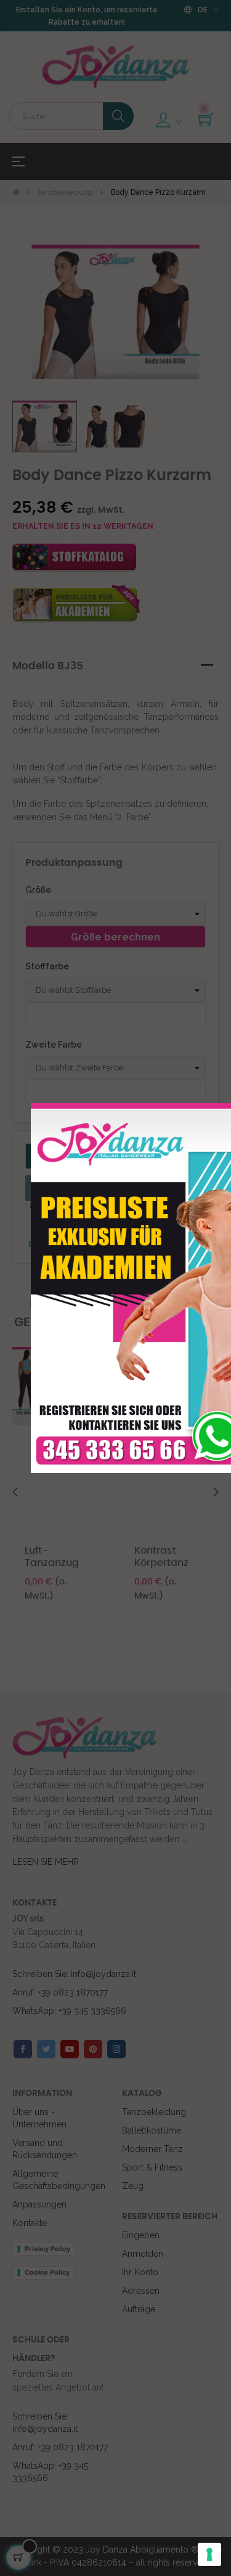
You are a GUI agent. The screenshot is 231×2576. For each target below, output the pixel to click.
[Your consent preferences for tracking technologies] (209, 2554)
